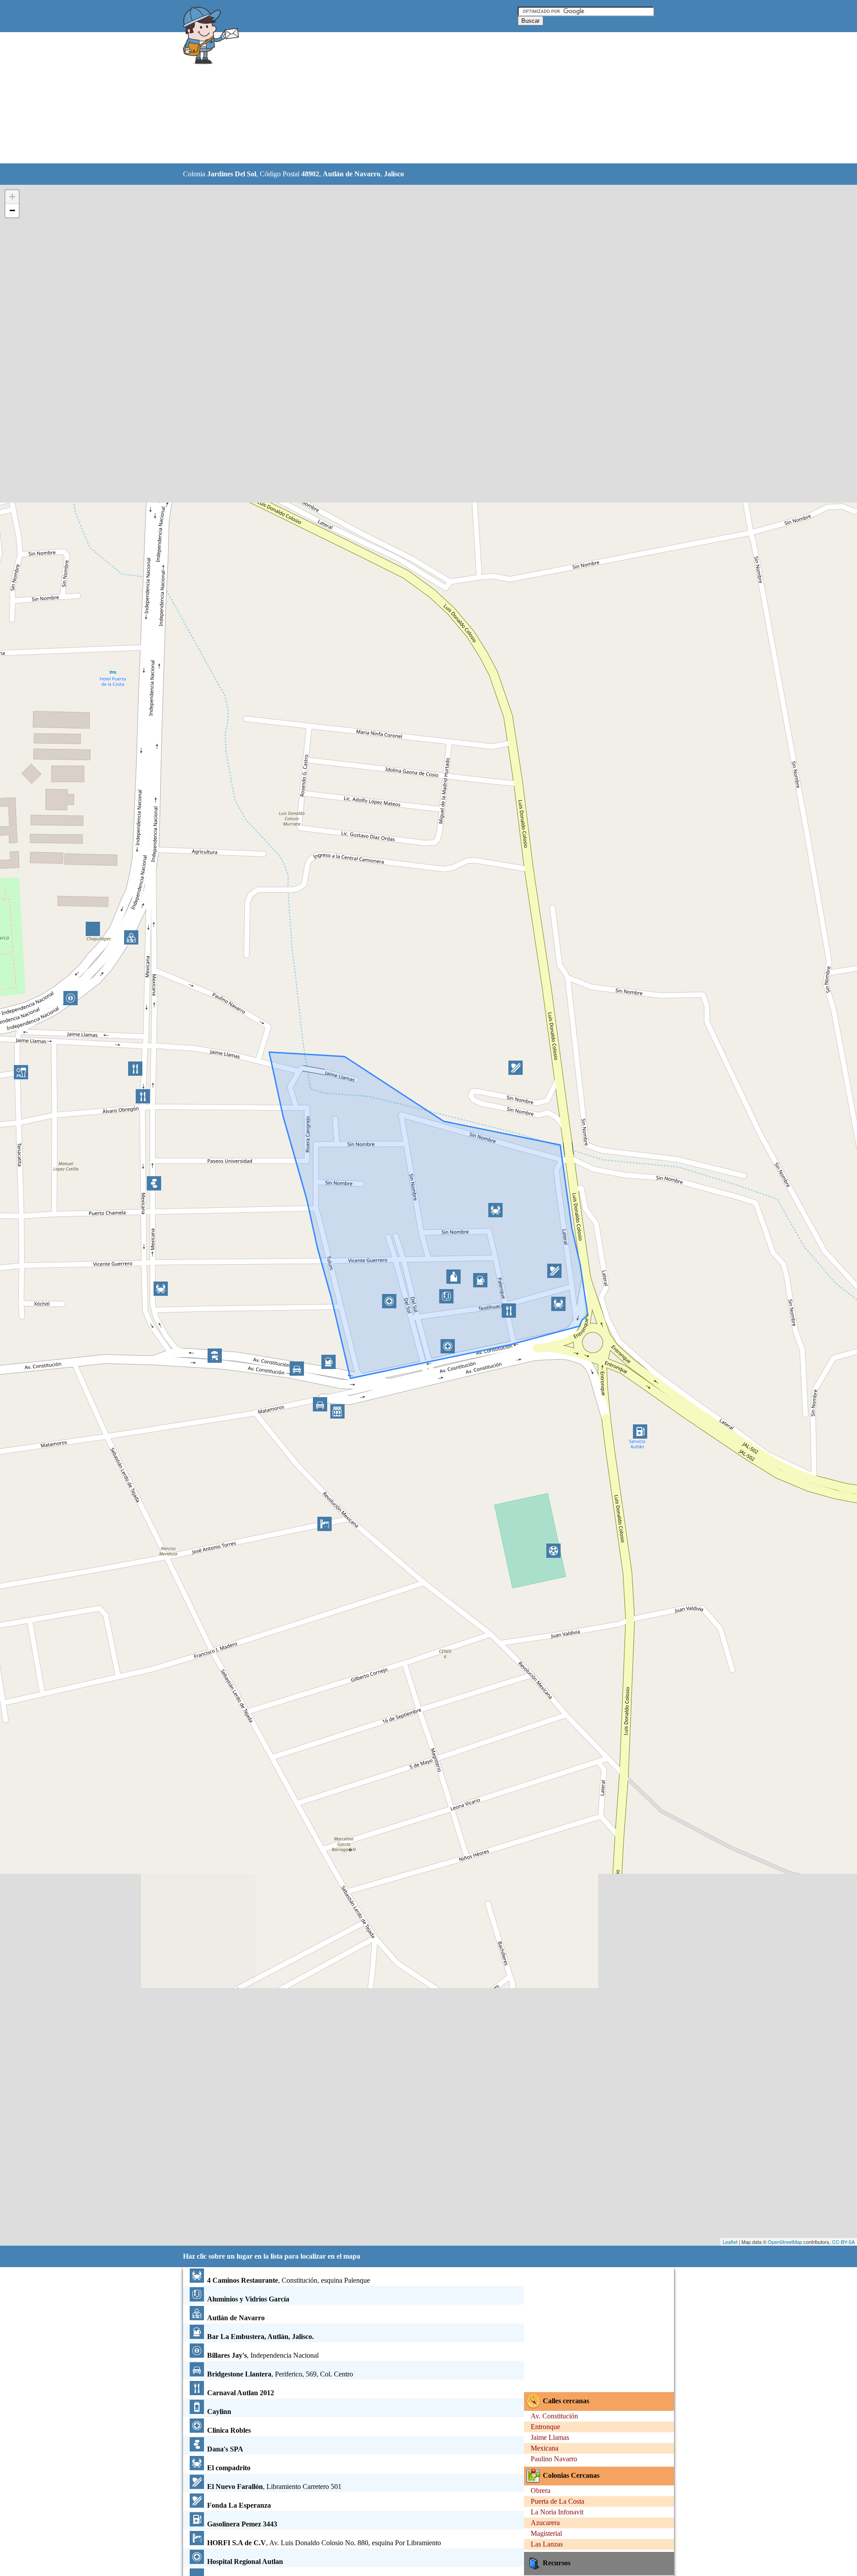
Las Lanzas (547, 2544)
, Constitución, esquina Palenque (289, 2280)
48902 (310, 174)
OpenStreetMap (785, 2242)
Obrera (541, 2491)
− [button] (12, 210)
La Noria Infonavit (557, 2512)
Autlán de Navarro (352, 174)
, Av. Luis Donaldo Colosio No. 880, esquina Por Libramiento (324, 2543)
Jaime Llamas (550, 2437)
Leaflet (730, 2242)
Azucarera (545, 2523)
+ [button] (12, 197)
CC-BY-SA (843, 2242)
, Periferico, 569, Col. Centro (280, 2374)
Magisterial (546, 2533)
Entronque (545, 2427)
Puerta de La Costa (557, 2501)
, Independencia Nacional (263, 2355)
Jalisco (394, 174)
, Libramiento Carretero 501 (274, 2487)
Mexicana (545, 2448)
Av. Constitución (554, 2416)
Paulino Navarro (554, 2459)
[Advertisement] (406, 98)
